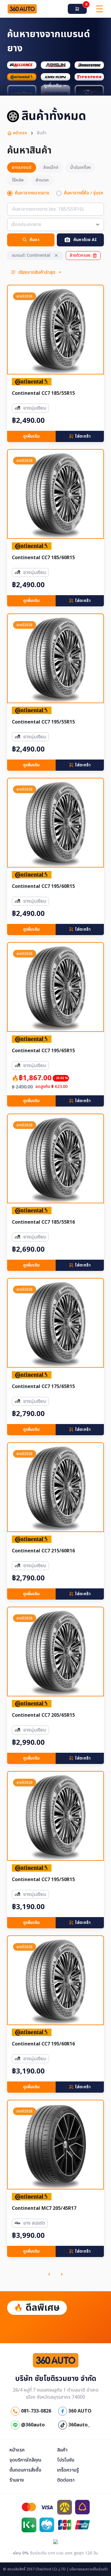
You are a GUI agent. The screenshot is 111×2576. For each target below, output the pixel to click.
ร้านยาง (17, 2480)
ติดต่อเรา (66, 2480)
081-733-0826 (36, 2411)
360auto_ (78, 2425)
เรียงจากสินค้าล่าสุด (37, 272)
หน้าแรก (20, 133)
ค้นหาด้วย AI (85, 240)
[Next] (62, 2274)
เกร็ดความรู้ (68, 2470)
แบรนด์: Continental (31, 255)
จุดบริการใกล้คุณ (25, 2460)
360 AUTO (79, 2411)
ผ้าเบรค (42, 180)
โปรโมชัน (66, 2460)
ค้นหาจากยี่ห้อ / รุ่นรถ (84, 193)
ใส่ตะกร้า (83, 436)
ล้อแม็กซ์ (51, 167)
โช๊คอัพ (18, 180)
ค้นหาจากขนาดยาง (32, 193)
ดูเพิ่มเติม (31, 436)
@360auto (32, 2425)
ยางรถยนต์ (22, 167)
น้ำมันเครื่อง (80, 167)
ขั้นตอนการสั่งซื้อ (25, 2470)
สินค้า (62, 2450)
